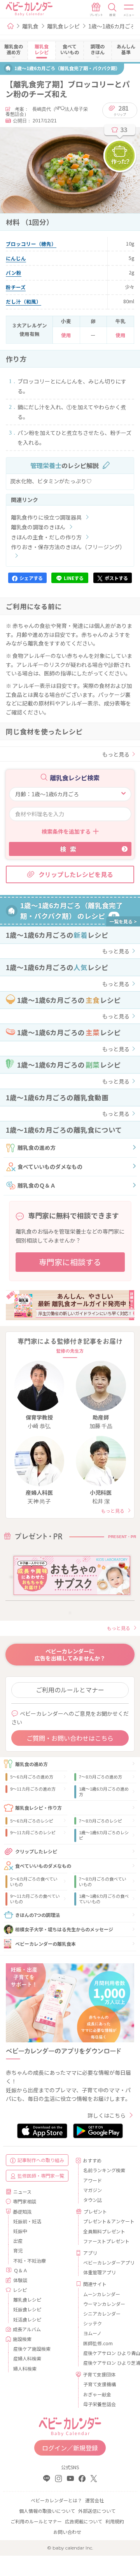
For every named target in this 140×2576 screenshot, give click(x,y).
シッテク (93, 2323)
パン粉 (14, 273)
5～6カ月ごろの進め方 (32, 1777)
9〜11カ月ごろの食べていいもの (35, 1899)
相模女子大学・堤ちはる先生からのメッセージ (64, 1929)
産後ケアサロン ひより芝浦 (106, 2363)
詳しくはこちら (107, 2115)
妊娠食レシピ (27, 2309)
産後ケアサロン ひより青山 (106, 2353)
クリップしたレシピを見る (76, 874)
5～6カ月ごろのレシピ (32, 1821)
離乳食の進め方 (37, 1147)
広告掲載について (84, 2521)
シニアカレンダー (102, 2313)
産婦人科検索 (27, 2358)
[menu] (129, 10)
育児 (18, 2250)
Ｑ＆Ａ (21, 2270)
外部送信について (97, 2511)
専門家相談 (24, 2201)
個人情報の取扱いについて (47, 2511)
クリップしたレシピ (36, 1851)
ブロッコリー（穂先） (31, 244)
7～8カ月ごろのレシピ (101, 1821)
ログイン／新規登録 (70, 2448)
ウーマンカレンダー (104, 2304)
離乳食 (30, 26)
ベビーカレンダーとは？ (56, 2500)
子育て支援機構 (100, 2384)
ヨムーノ (92, 2333)
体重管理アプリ (100, 2272)
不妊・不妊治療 (30, 2260)
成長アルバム (27, 2329)
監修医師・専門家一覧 (41, 2176)
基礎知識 (22, 2211)
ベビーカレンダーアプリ (106, 2262)
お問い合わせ (67, 2532)
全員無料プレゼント (104, 2231)
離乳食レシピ (63, 26)
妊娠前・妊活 (27, 2221)
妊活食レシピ (27, 2319)
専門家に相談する (70, 1262)
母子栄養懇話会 (100, 2404)
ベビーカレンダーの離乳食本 (45, 1944)
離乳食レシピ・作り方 (38, 1808)
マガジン (93, 2190)
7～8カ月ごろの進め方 (101, 1777)
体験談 (20, 2280)
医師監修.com (98, 2343)
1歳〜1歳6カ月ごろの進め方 (104, 1791)
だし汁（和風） (24, 301)
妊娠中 (20, 2231)
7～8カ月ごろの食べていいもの (103, 1881)
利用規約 (115, 2521)
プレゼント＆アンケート (106, 2221)
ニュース (22, 2191)
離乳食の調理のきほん (38, 527)
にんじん (16, 258)
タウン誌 (93, 2200)
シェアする (31, 578)
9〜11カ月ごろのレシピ (33, 1832)
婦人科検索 (25, 2368)
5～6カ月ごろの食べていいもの (34, 1881)
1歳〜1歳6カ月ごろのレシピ (104, 1835)
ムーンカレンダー (102, 2294)
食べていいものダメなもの (50, 1167)
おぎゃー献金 (97, 2394)
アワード (93, 2180)
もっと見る (116, 754)
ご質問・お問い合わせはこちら (70, 1738)
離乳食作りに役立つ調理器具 (46, 517)
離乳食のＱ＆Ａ (37, 1185)
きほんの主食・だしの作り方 (46, 537)
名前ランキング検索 (104, 2170)
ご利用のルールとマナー (70, 1690)
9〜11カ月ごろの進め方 (33, 1789)
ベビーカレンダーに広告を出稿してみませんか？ (70, 1655)
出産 (18, 2241)
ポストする (116, 578)
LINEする (74, 578)
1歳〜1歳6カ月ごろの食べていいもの (104, 1899)
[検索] (112, 10)
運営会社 (94, 2500)
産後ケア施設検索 (32, 2349)
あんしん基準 (126, 49)
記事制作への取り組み (41, 2160)
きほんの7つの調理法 (38, 1915)
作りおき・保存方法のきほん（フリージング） (68, 547)
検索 (70, 849)
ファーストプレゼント (106, 2241)
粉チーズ (16, 287)
